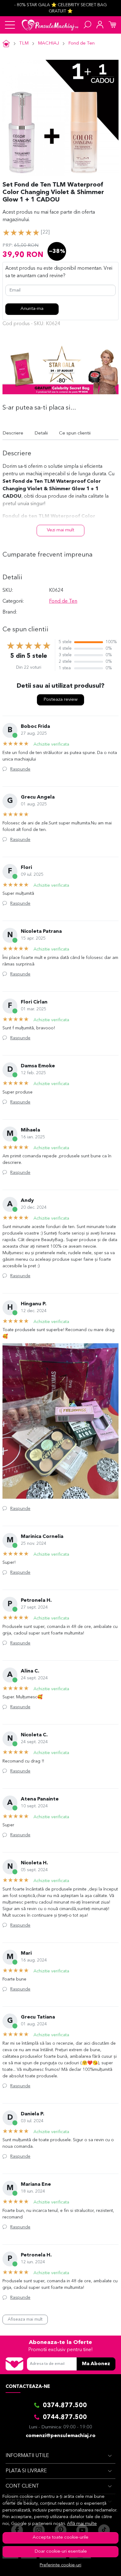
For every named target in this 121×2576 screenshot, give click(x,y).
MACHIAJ (48, 43)
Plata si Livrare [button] (26, 2471)
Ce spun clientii (75, 433)
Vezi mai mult (60, 530)
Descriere (13, 433)
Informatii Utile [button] (27, 2456)
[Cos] (112, 25)
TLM (24, 43)
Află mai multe (82, 2524)
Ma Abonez (96, 2364)
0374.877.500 (65, 2406)
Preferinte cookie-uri (60, 2565)
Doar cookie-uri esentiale (61, 2552)
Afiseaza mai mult (25, 2319)
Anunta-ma (32, 309)
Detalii (41, 433)
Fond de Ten (81, 43)
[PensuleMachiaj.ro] (50, 25)
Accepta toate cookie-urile (60, 2538)
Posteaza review (60, 700)
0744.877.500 (65, 2417)
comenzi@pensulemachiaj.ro (61, 2436)
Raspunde (20, 769)
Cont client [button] (22, 2486)
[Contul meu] (100, 25)
